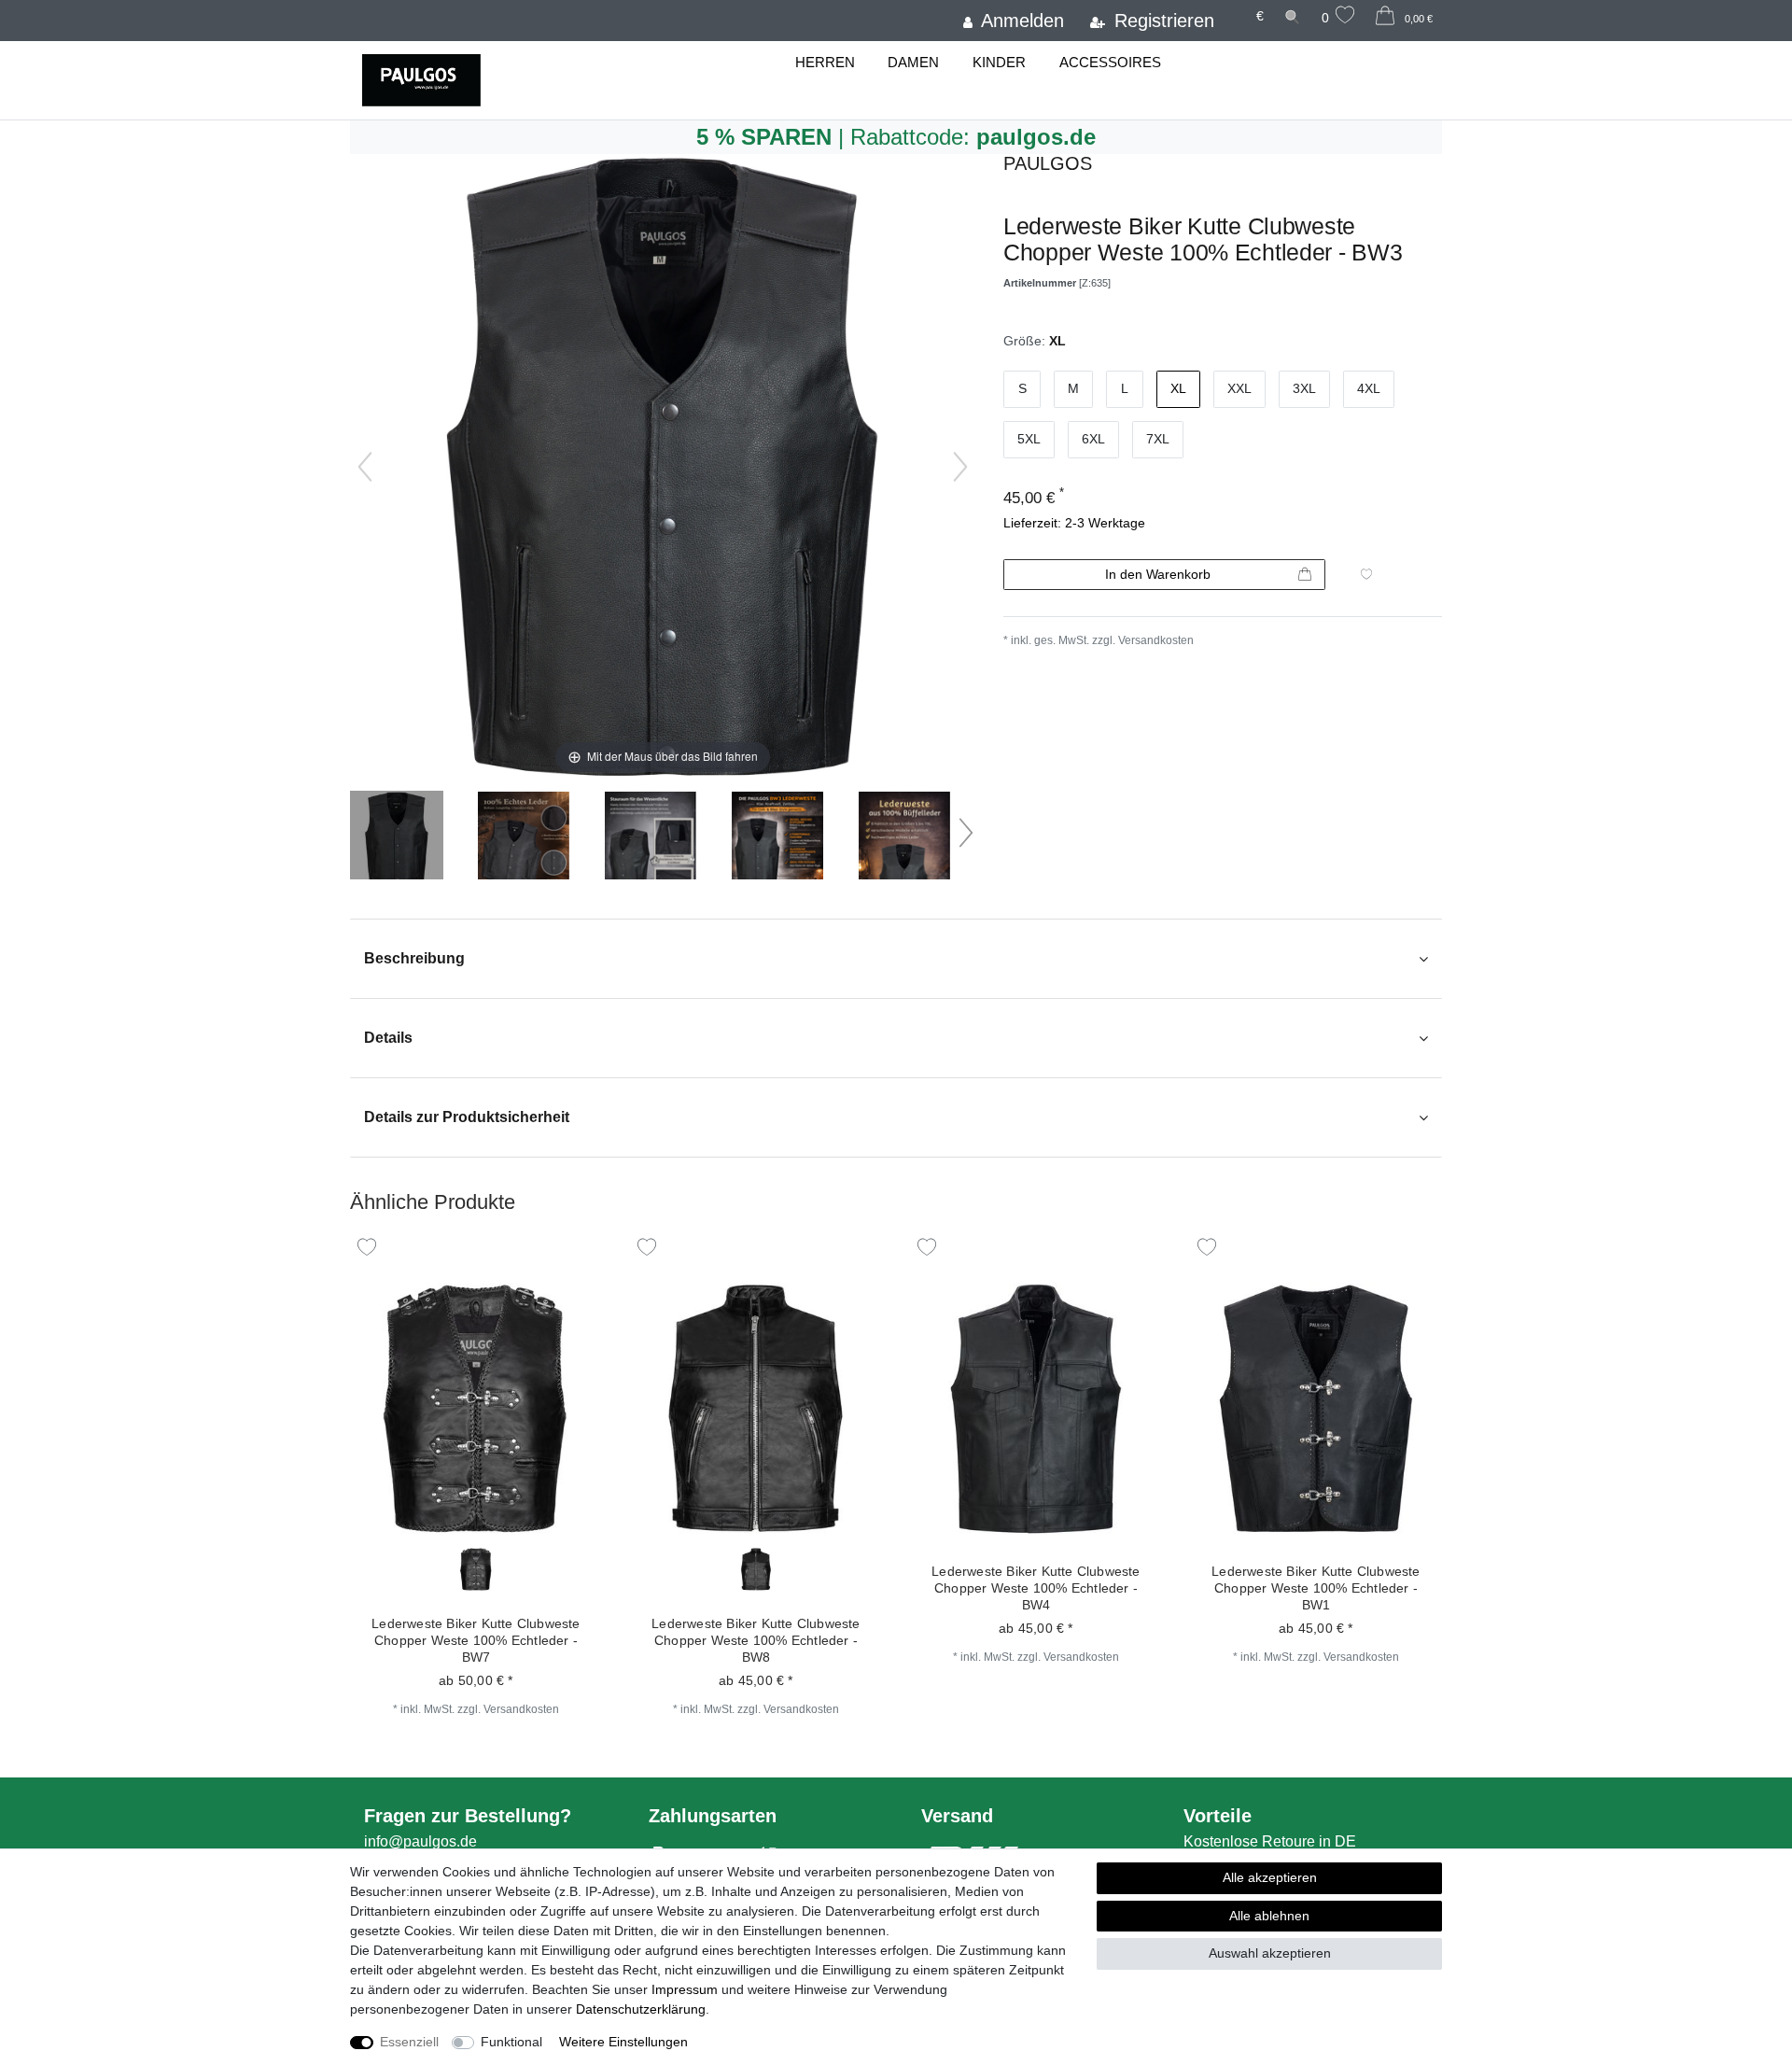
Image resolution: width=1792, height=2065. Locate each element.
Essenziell (409, 2042)
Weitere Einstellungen (623, 2042)
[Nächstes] (960, 467)
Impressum (685, 1989)
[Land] (1235, 7)
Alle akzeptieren (1270, 1877)
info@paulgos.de (420, 1841)
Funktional (511, 2042)
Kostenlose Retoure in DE (1270, 1841)
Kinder (999, 62)
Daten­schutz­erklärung (641, 2009)
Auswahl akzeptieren (1270, 1953)
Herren (825, 62)
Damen (913, 62)
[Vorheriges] (365, 467)
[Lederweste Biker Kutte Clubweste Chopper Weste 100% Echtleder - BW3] (397, 837)
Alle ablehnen (1269, 1916)
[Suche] (1293, 16)
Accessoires (1110, 62)
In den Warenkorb (1158, 574)
